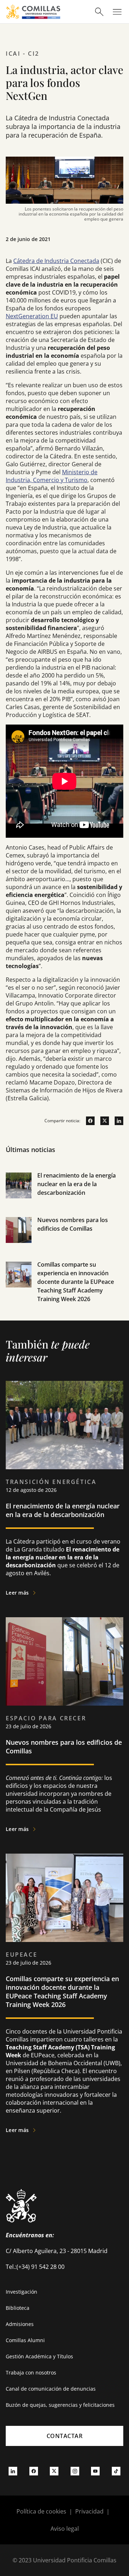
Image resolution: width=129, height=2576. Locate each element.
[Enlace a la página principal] (33, 12)
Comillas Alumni (25, 2340)
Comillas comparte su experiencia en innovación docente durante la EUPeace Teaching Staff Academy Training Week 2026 (76, 1282)
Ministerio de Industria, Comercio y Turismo (52, 476)
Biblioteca (18, 2308)
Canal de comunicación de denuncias (51, 2389)
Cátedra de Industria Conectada (56, 261)
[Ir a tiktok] (116, 2471)
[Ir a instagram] (75, 2471)
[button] (64, 1193)
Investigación (21, 2292)
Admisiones (20, 2324)
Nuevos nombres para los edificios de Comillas (64, 1747)
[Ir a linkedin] (116, 1121)
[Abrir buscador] (99, 12)
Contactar (65, 2436)
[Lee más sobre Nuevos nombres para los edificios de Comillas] (64, 1661)
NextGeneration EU (32, 316)
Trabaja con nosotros (31, 2372)
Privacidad (89, 2511)
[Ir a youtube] (95, 2471)
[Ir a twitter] (102, 1121)
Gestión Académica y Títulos (39, 2356)
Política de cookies (41, 2511)
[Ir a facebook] (87, 1121)
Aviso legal (65, 2529)
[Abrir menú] (117, 12)
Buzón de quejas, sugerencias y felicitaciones (60, 2405)
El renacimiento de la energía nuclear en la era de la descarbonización (77, 1184)
